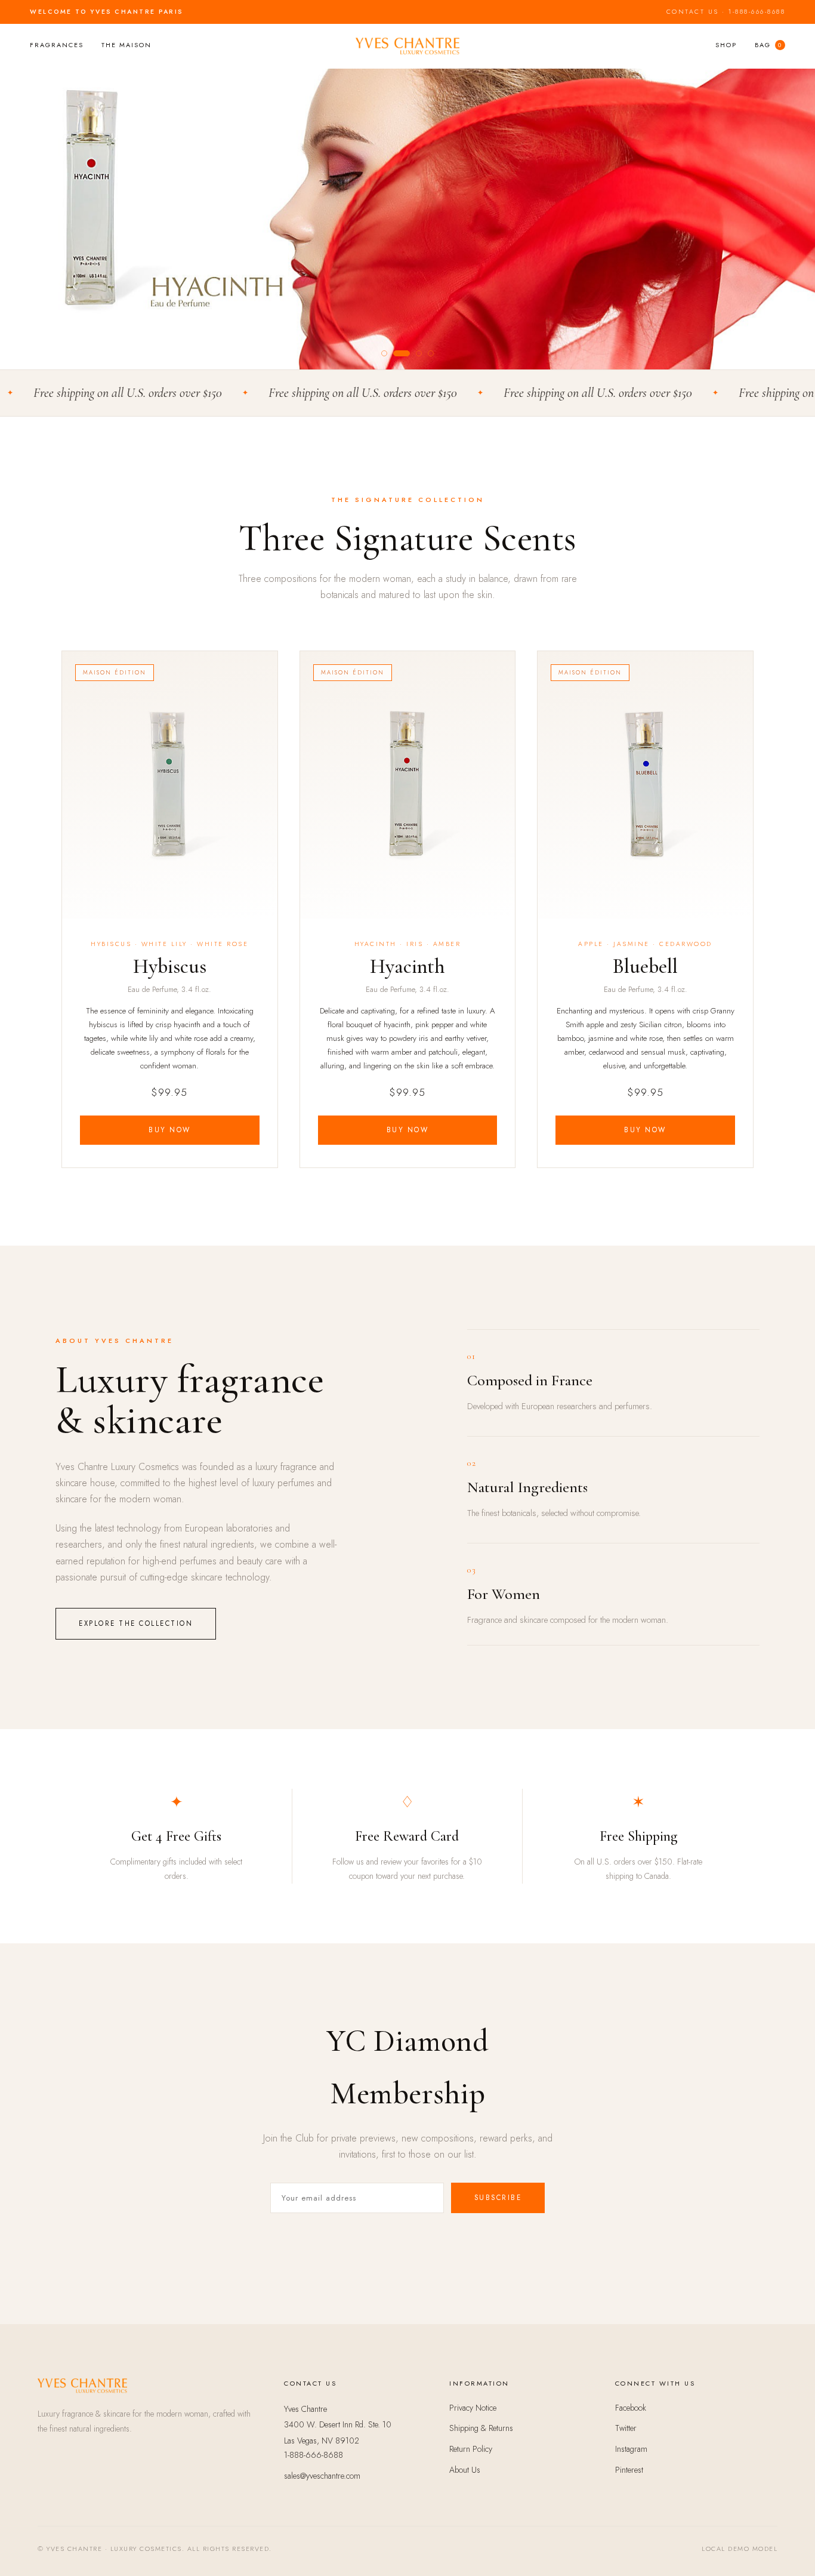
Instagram (631, 2449)
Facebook (631, 2408)
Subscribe (498, 2198)
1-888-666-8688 (757, 12)
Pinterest (629, 2470)
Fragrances (57, 45)
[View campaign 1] (384, 353)
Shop (726, 45)
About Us (465, 2470)
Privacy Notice (473, 2408)
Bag (768, 45)
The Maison (126, 45)
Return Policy (471, 2449)
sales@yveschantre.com (322, 2476)
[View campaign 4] (431, 353)
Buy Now (170, 1130)
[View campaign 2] (396, 353)
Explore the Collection (136, 1623)
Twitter (626, 2428)
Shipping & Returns (481, 2428)
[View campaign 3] (414, 353)
